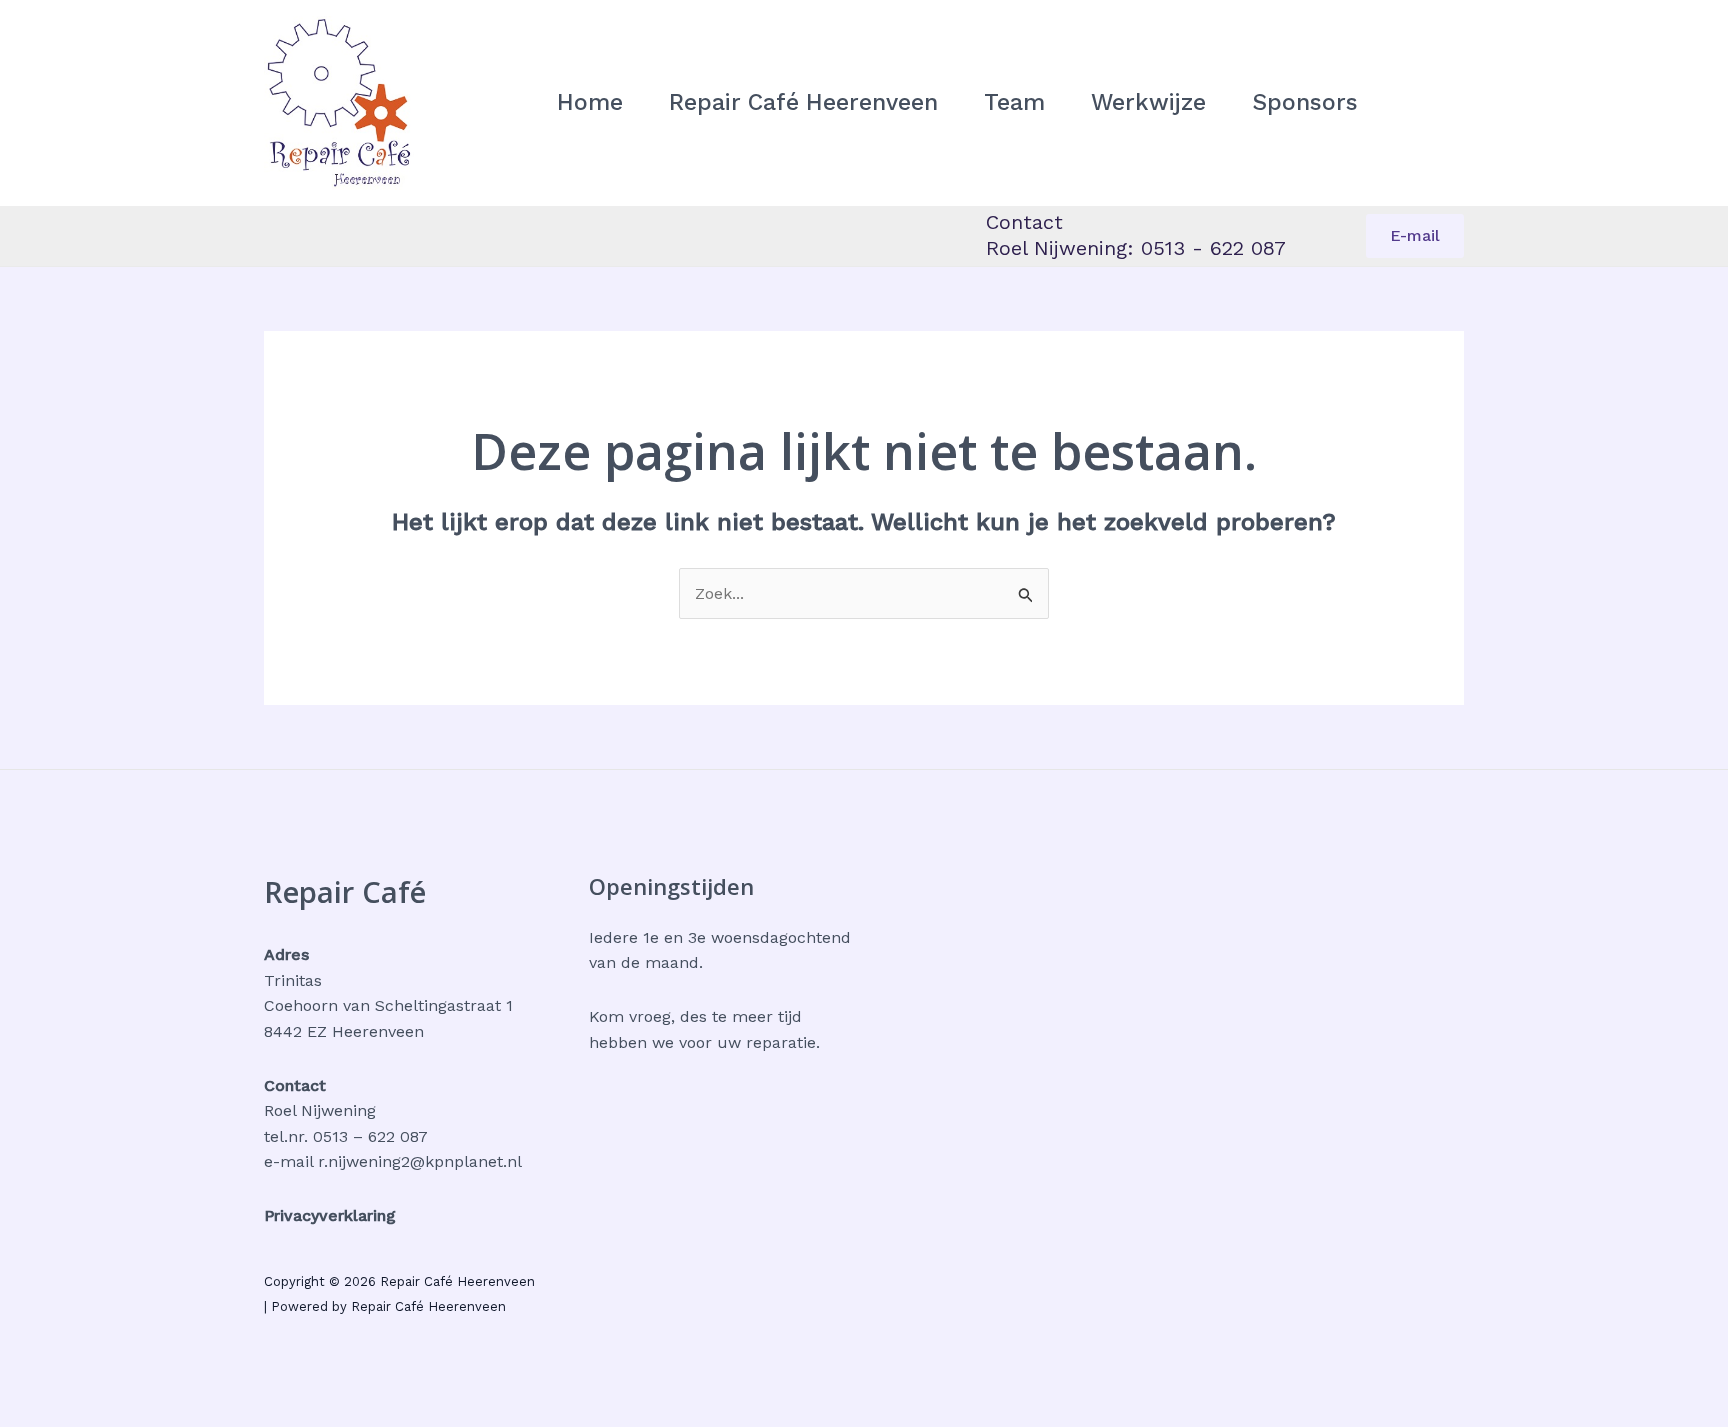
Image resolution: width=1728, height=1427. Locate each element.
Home (590, 102)
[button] (1415, 236)
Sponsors (1305, 102)
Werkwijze (1148, 102)
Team (1014, 102)
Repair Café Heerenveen (803, 102)
